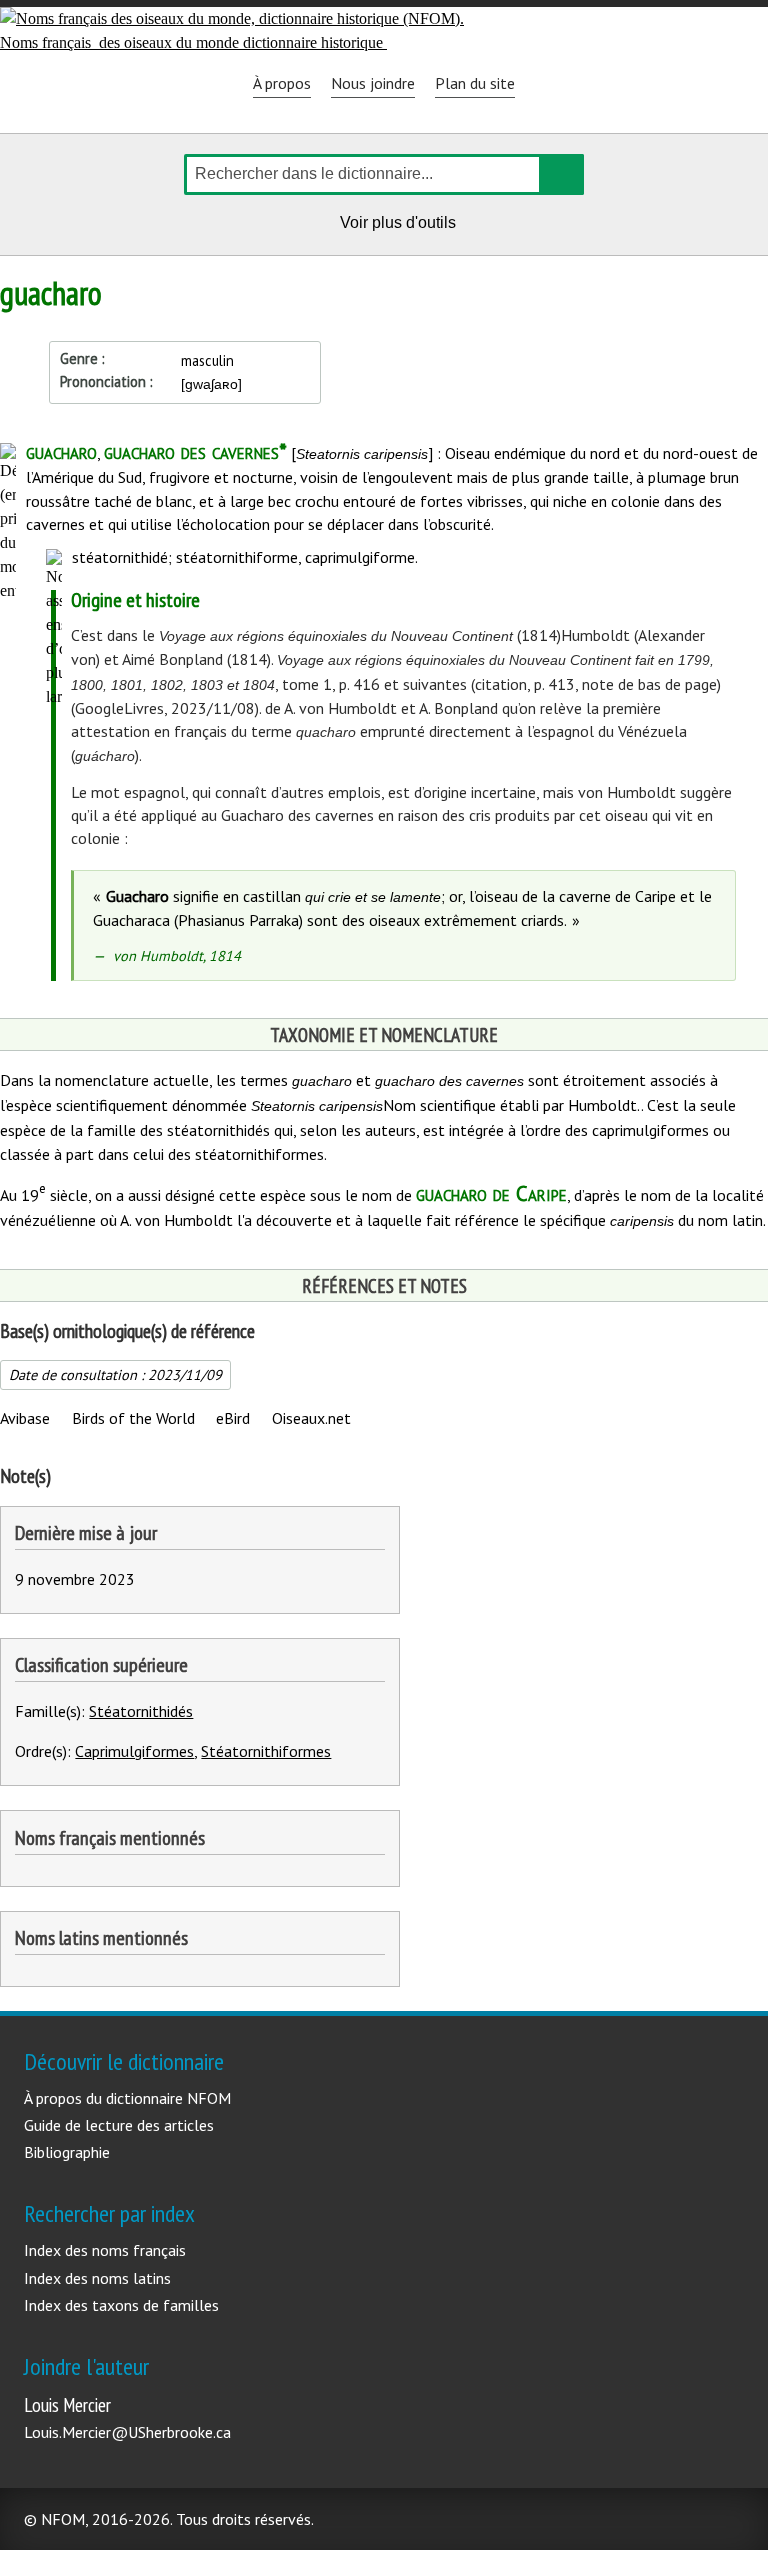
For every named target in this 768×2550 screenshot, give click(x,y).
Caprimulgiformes (134, 1751)
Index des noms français (105, 2250)
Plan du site (475, 83)
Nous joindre (373, 83)
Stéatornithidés (141, 1711)
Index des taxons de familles (121, 2305)
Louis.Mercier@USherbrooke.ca (127, 2432)
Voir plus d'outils (401, 225)
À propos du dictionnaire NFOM (127, 2098)
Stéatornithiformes (266, 1751)
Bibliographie (67, 2152)
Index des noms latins (97, 2278)
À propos (282, 83)
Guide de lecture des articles (119, 2125)
